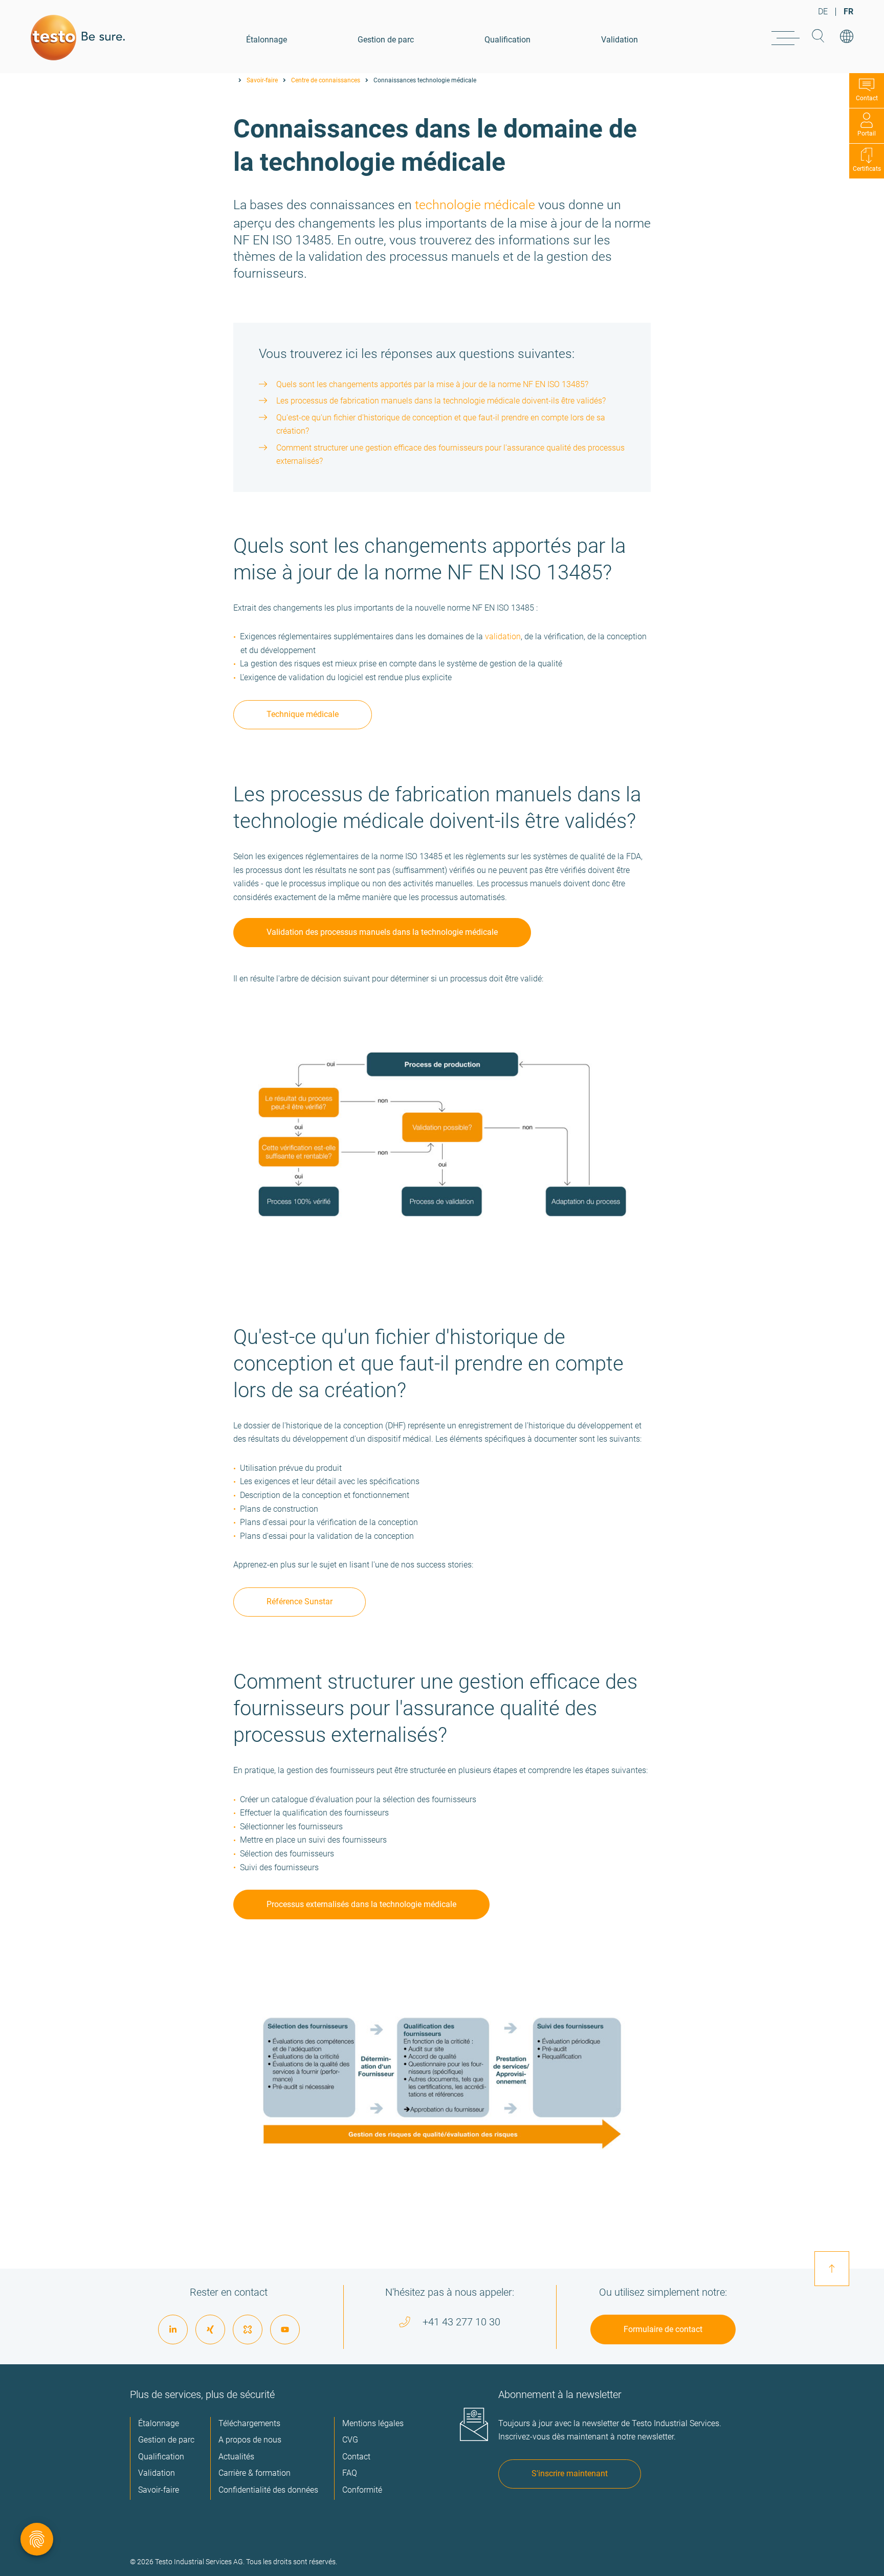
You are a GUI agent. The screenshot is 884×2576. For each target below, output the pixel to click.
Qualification (507, 40)
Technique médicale (303, 714)
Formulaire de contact (663, 2329)
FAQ (350, 2473)
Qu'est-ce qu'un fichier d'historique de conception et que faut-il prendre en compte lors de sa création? (441, 424)
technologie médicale (475, 205)
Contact (867, 98)
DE (823, 12)
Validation (620, 40)
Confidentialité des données (268, 2490)
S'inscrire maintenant (570, 2473)
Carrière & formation (255, 2473)
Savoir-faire (262, 80)
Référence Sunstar (300, 1601)
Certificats (867, 169)
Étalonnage (267, 40)
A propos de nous (250, 2440)
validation (503, 636)
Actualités (236, 2457)
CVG (350, 2440)
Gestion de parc (386, 40)
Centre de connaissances (326, 80)
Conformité (362, 2490)
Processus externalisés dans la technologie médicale (361, 1904)
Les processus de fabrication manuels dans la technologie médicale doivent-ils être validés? (441, 401)
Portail (867, 133)
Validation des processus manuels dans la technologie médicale (382, 932)
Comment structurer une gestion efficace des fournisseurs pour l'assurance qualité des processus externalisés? (450, 455)
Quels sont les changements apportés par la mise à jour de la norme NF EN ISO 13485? (432, 384)
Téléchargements (249, 2423)
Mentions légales (373, 2423)
